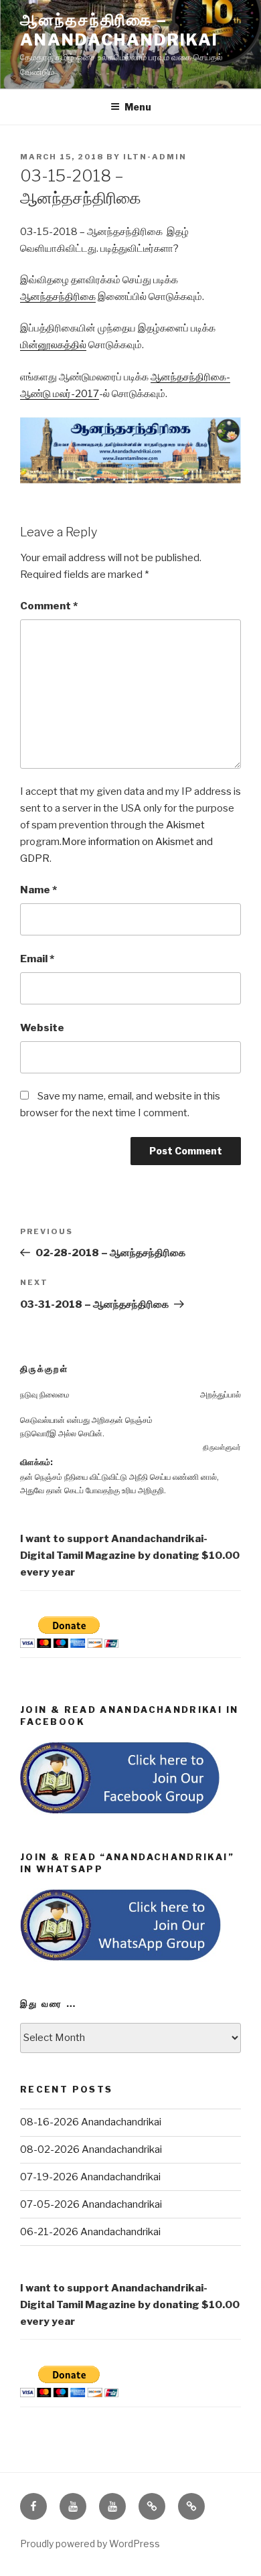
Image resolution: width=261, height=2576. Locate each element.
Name (38, 890)
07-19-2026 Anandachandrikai (90, 2177)
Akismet (185, 825)
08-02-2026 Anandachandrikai (91, 2149)
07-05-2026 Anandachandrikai (91, 2204)
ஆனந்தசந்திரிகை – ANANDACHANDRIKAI (119, 30)
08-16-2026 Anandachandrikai (91, 2122)
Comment (49, 606)
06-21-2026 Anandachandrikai (90, 2232)
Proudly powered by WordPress (90, 2544)
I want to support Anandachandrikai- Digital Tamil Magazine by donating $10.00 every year (130, 1556)
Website (42, 1028)
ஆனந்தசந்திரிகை (58, 297)
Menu (138, 107)
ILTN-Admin (155, 157)
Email (37, 959)
